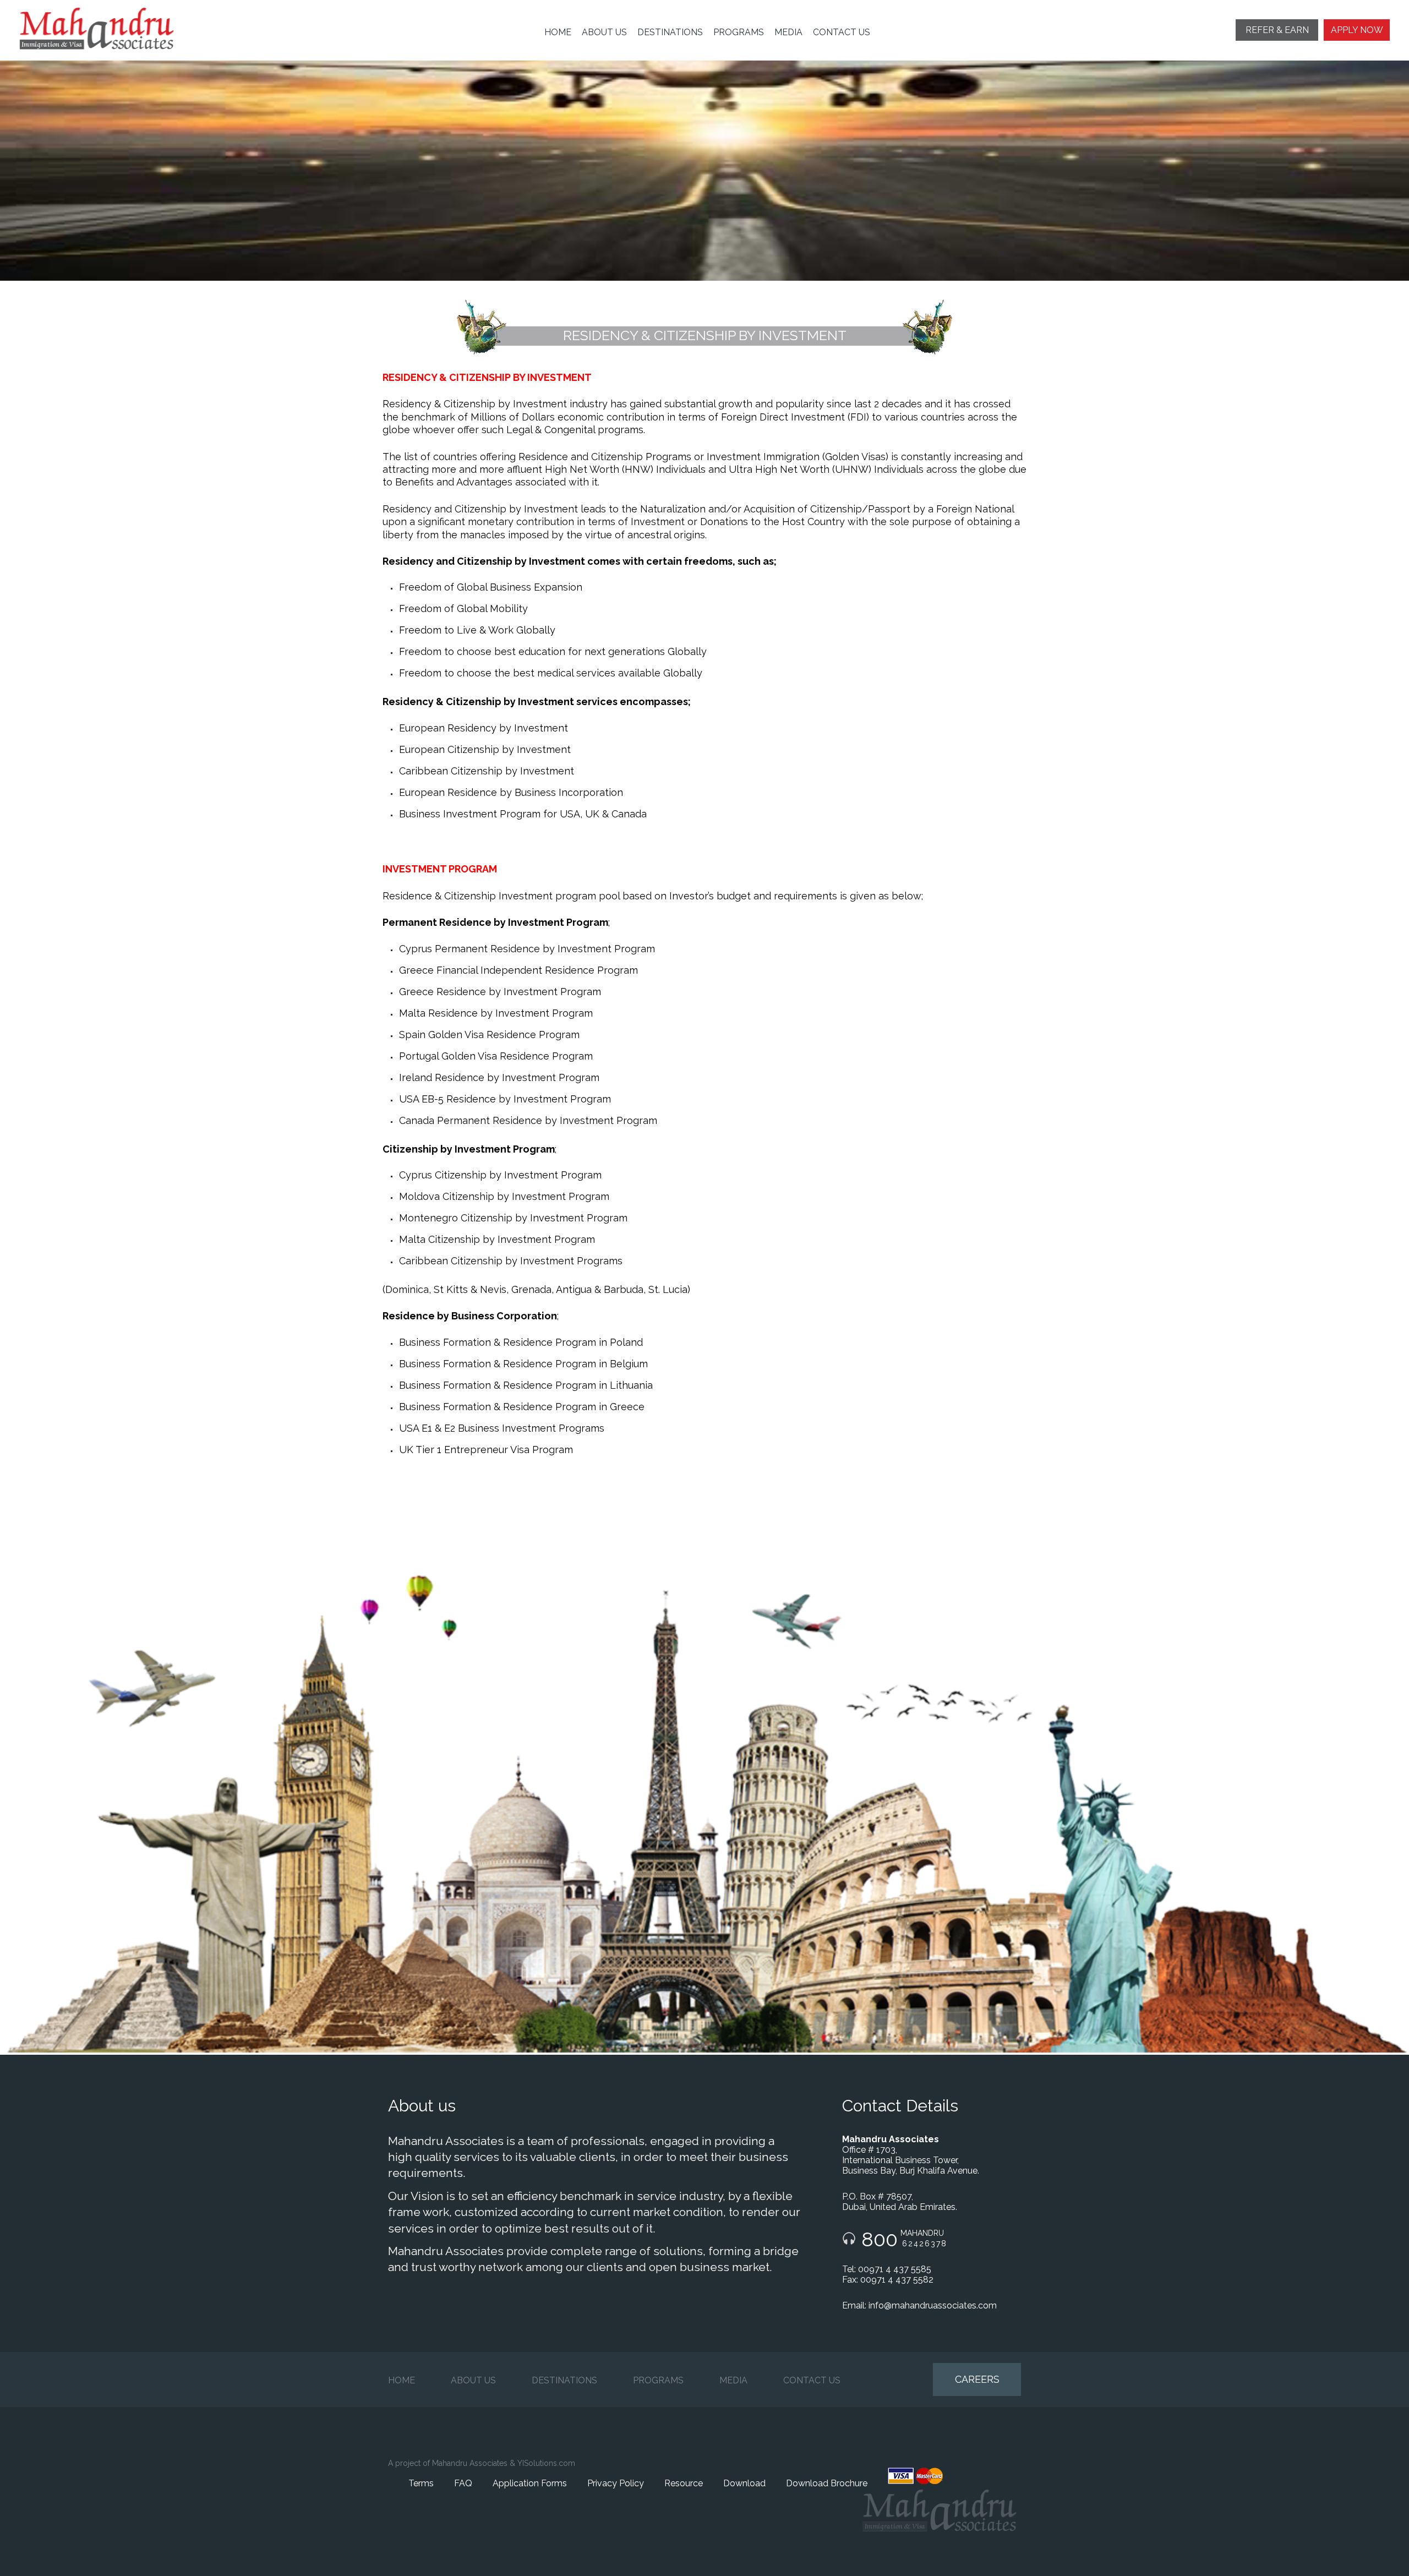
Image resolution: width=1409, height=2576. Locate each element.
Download (744, 2483)
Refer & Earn (1277, 30)
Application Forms (530, 2483)
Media (788, 32)
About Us (604, 32)
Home (558, 32)
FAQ (463, 2483)
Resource (684, 2483)
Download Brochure (827, 2483)
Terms (421, 2483)
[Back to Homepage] (105, 29)
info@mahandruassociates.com (933, 2305)
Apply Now (1357, 30)
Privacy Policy (616, 2483)
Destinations (670, 32)
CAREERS (977, 2379)
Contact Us (842, 32)
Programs (739, 32)
